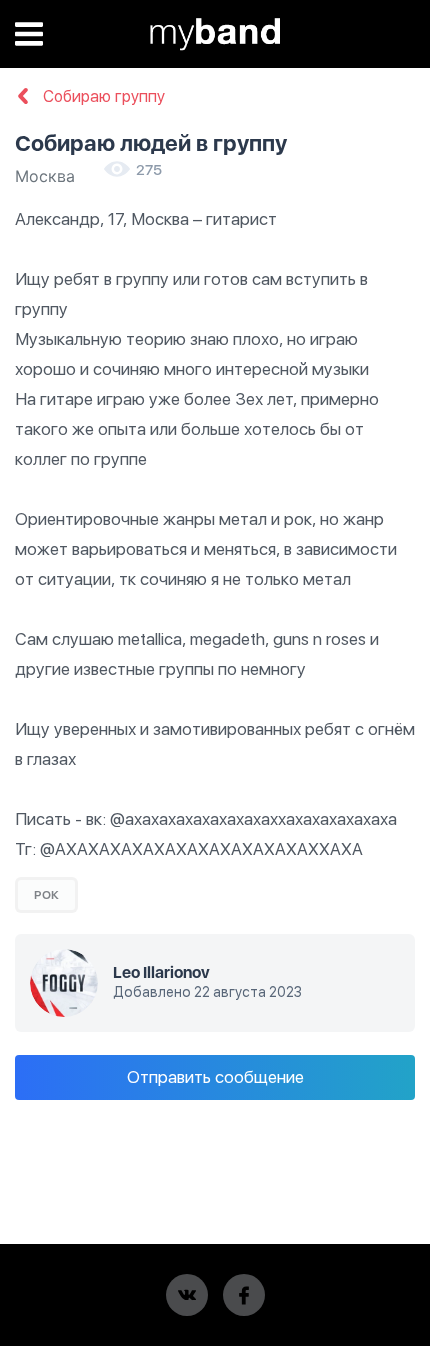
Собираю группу (102, 97)
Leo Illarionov (161, 973)
